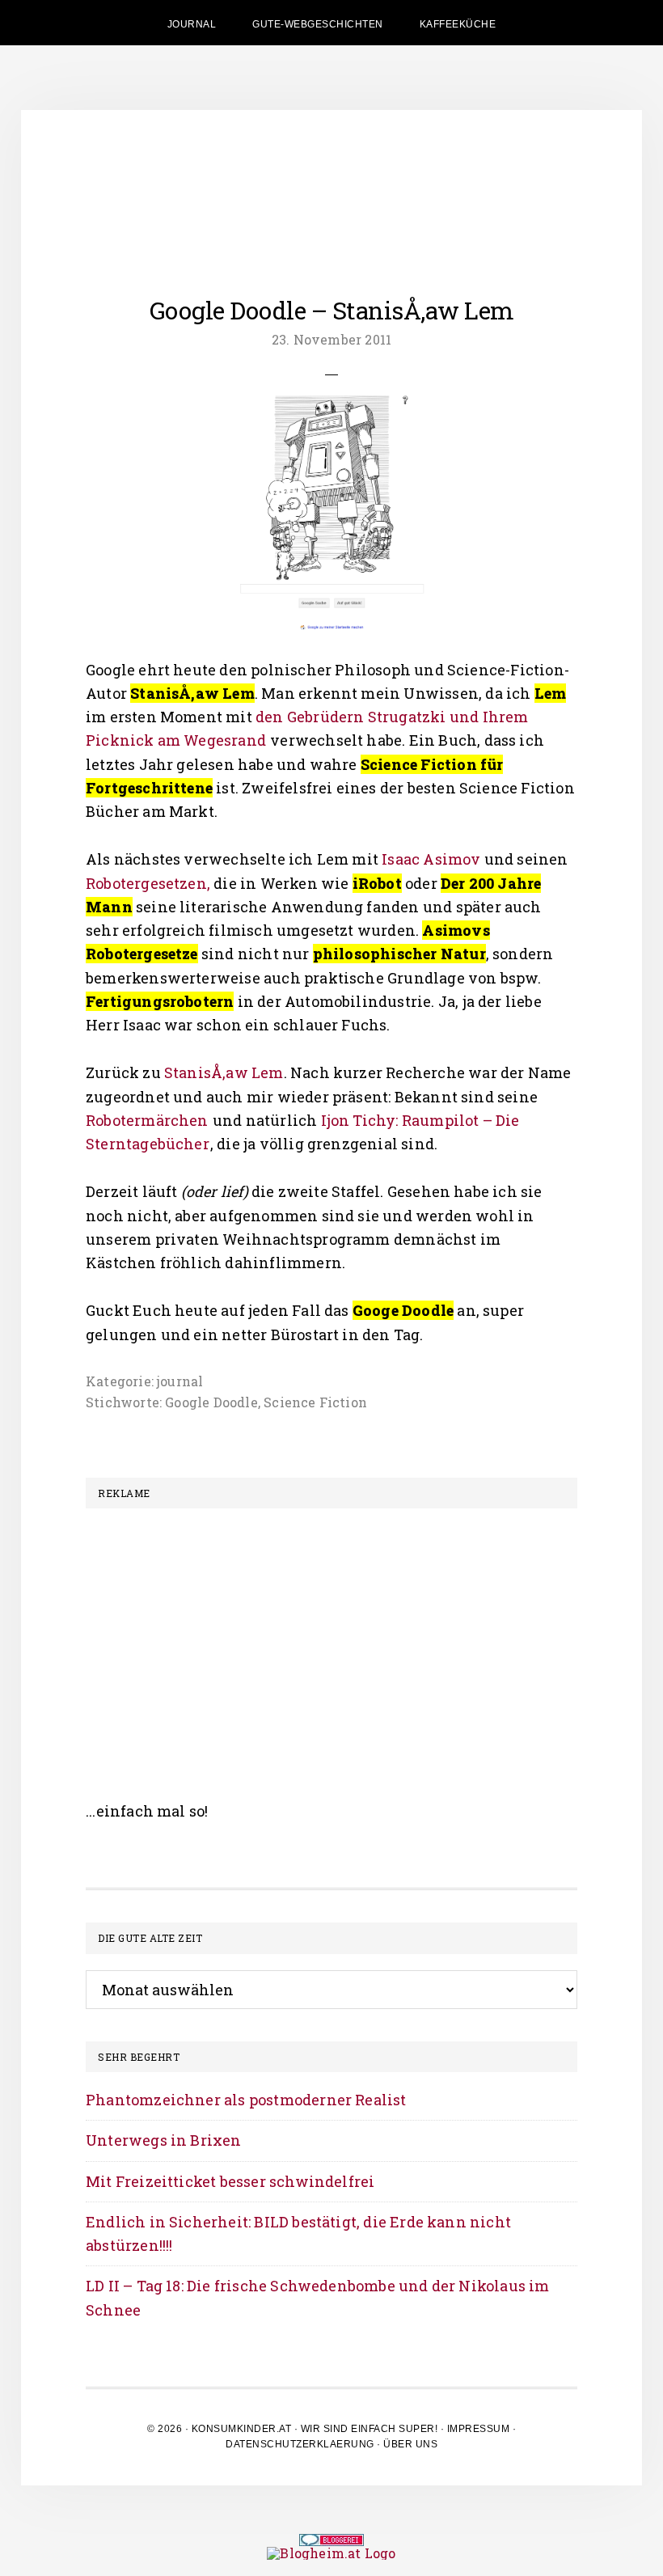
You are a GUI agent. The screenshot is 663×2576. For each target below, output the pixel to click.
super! (418, 2429)
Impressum (479, 2429)
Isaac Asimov (431, 859)
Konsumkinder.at (242, 2429)
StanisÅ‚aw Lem (224, 1072)
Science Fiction (315, 1402)
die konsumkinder (331, 183)
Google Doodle (211, 1402)
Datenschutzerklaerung (300, 2444)
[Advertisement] (331, 1638)
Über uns (410, 2444)
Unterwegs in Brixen (164, 2140)
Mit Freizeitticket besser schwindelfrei (230, 2181)
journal (180, 1381)
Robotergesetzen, (150, 883)
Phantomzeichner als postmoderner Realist (246, 2100)
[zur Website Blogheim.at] (331, 2553)
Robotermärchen (147, 1120)
